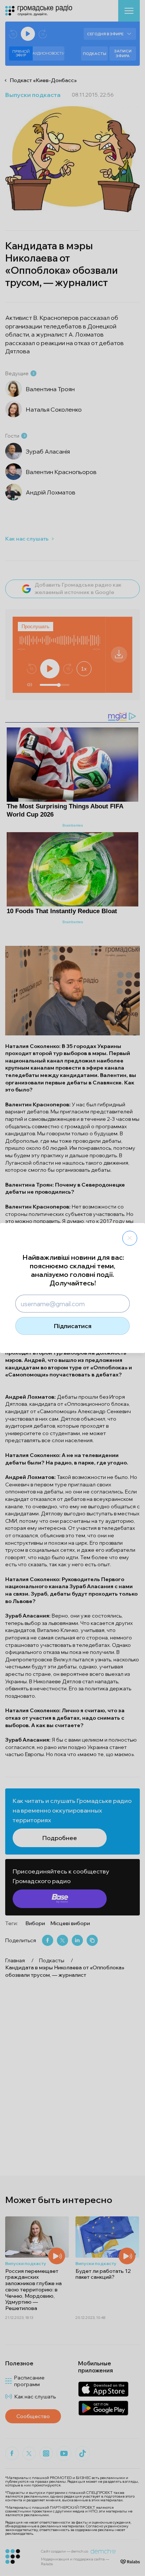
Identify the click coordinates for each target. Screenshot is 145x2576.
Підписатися (73, 1326)
